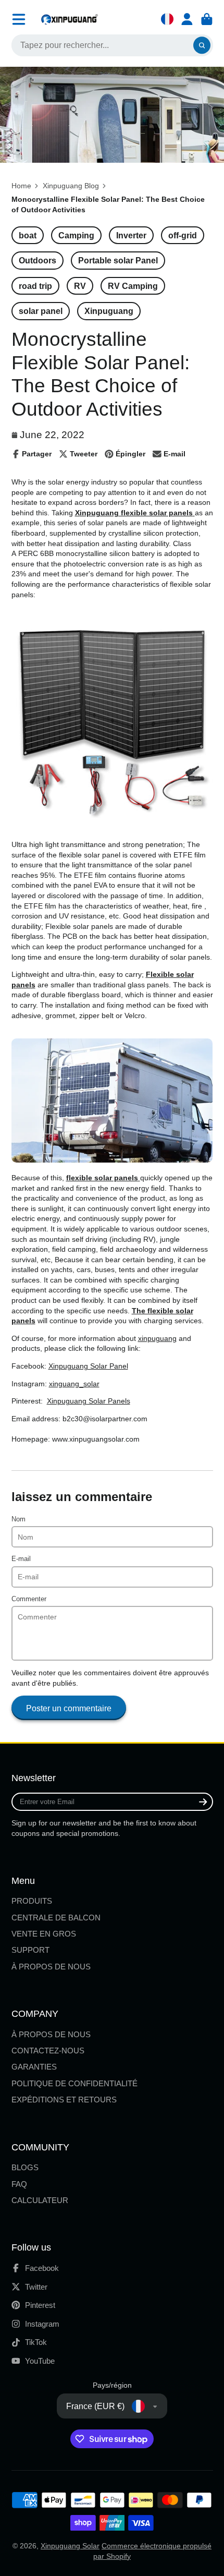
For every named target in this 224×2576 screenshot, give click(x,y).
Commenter (29, 1599)
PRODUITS (32, 1901)
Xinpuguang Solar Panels (89, 1401)
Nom (18, 1519)
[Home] (69, 19)
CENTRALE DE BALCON (56, 1918)
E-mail (21, 1559)
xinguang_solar (74, 1384)
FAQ (19, 2184)
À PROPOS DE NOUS (51, 1967)
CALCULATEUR (40, 2200)
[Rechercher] (202, 45)
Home (21, 186)
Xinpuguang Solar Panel (88, 1366)
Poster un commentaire (69, 1708)
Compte (187, 19)
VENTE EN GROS (44, 1934)
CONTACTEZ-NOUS (48, 2051)
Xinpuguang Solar (70, 2546)
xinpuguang (157, 1338)
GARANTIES (34, 2067)
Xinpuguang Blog (71, 186)
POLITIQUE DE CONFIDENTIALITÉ (74, 2083)
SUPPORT (30, 1950)
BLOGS (25, 2167)
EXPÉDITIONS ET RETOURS (64, 2100)
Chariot (207, 19)
